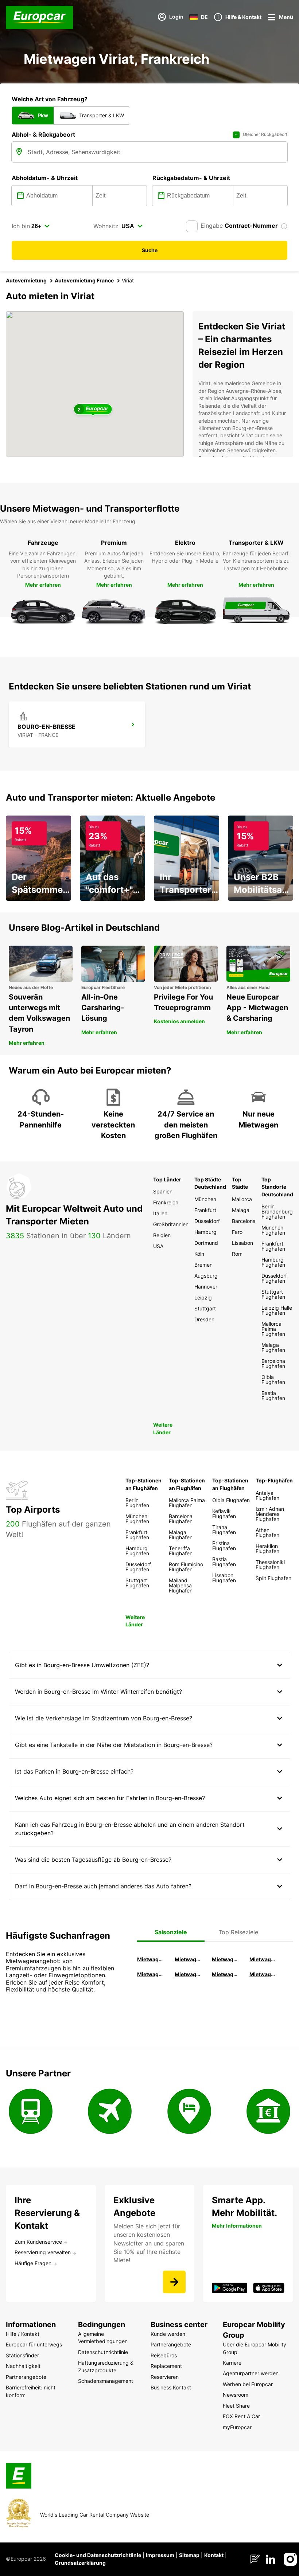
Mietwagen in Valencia (263, 1959)
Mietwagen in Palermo (151, 1974)
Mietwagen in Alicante (189, 1959)
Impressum (160, 2555)
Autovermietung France (84, 280)
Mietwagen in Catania (189, 1974)
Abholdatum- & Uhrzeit (45, 178)
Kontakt (214, 2555)
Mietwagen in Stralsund (263, 1974)
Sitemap (189, 2555)
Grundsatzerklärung (80, 2563)
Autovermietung (26, 280)
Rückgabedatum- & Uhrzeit (191, 178)
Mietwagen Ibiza (226, 1959)
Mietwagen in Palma (151, 1959)
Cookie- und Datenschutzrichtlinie (98, 2555)
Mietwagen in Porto (226, 1974)
